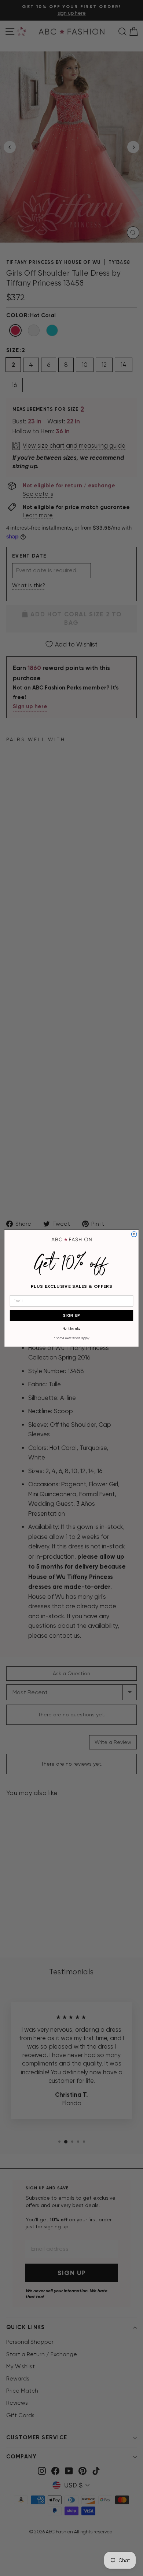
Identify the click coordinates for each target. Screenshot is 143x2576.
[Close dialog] (134, 1234)
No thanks (72, 1329)
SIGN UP (72, 1315)
